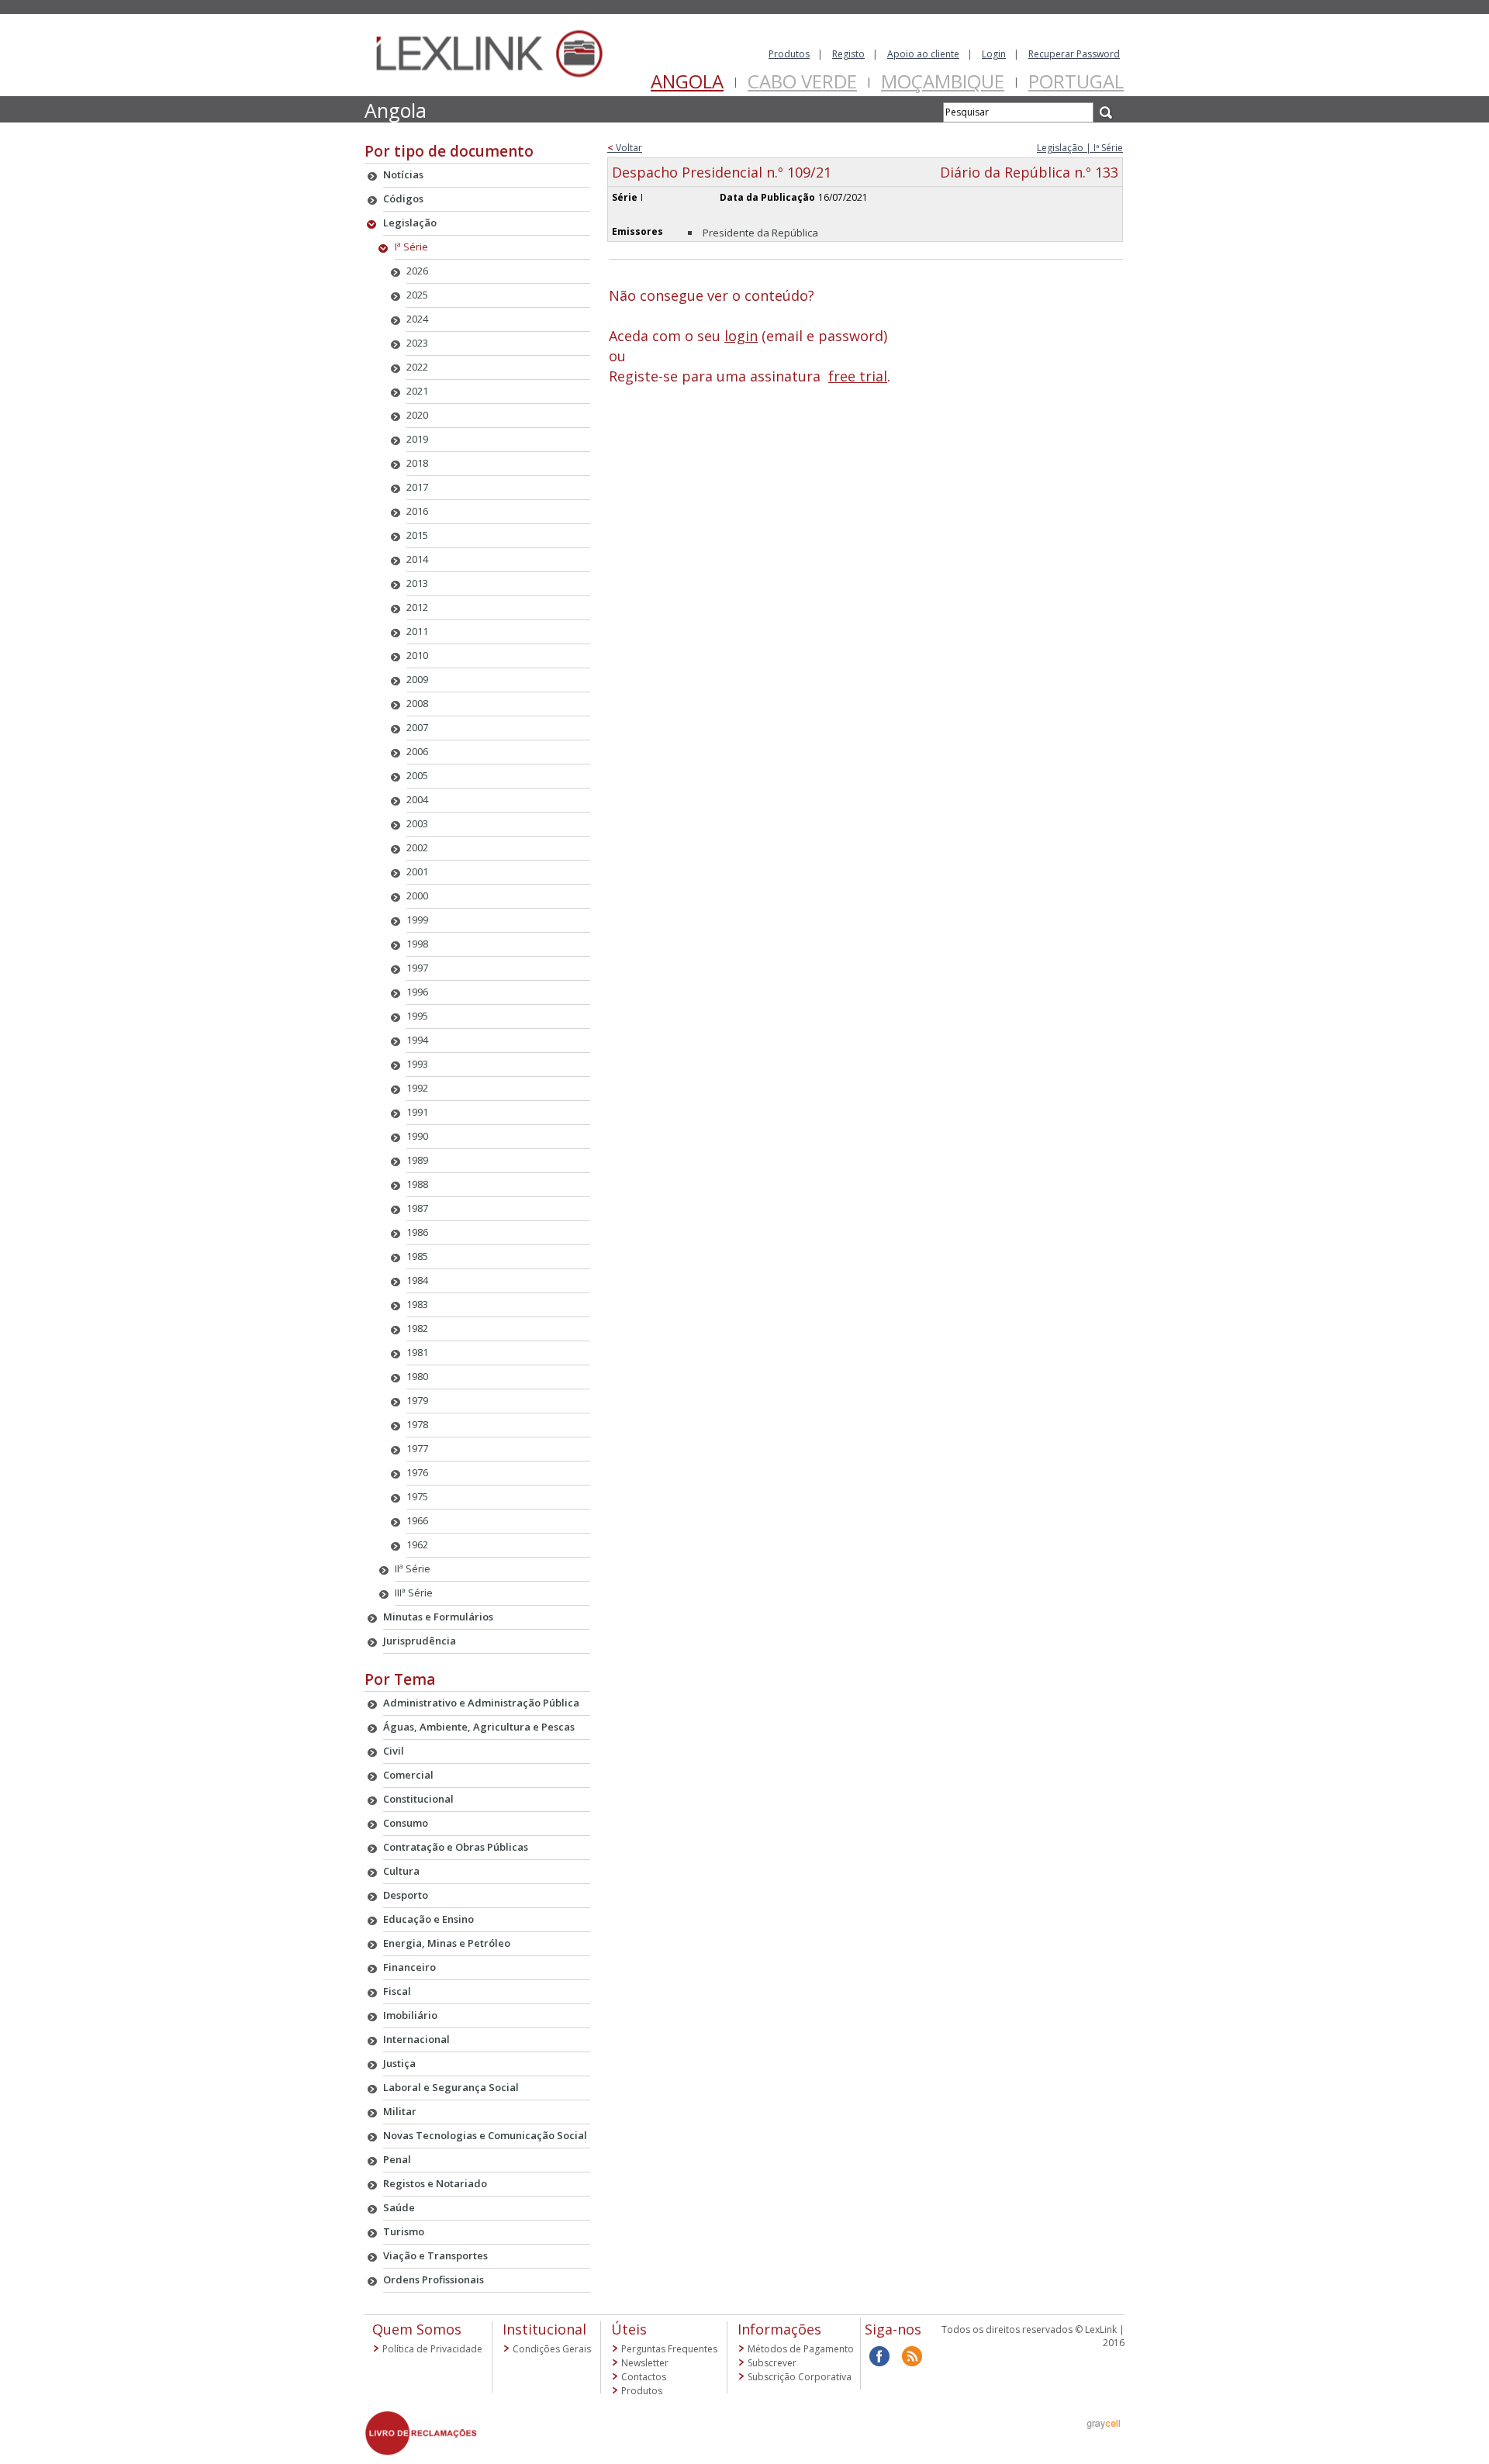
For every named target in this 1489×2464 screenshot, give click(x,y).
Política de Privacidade (432, 2349)
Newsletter (645, 2363)
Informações (779, 2329)
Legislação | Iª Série (1080, 148)
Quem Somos (417, 2329)
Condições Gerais (552, 2349)
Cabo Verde (802, 81)
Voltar (625, 148)
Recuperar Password (1074, 54)
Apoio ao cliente (923, 54)
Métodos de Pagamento (801, 2349)
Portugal (1076, 81)
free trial (858, 376)
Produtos (789, 54)
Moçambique (943, 81)
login (741, 336)
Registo (848, 54)
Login (994, 54)
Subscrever (772, 2363)
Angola (687, 81)
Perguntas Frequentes (669, 2349)
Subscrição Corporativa (800, 2377)
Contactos (644, 2377)
